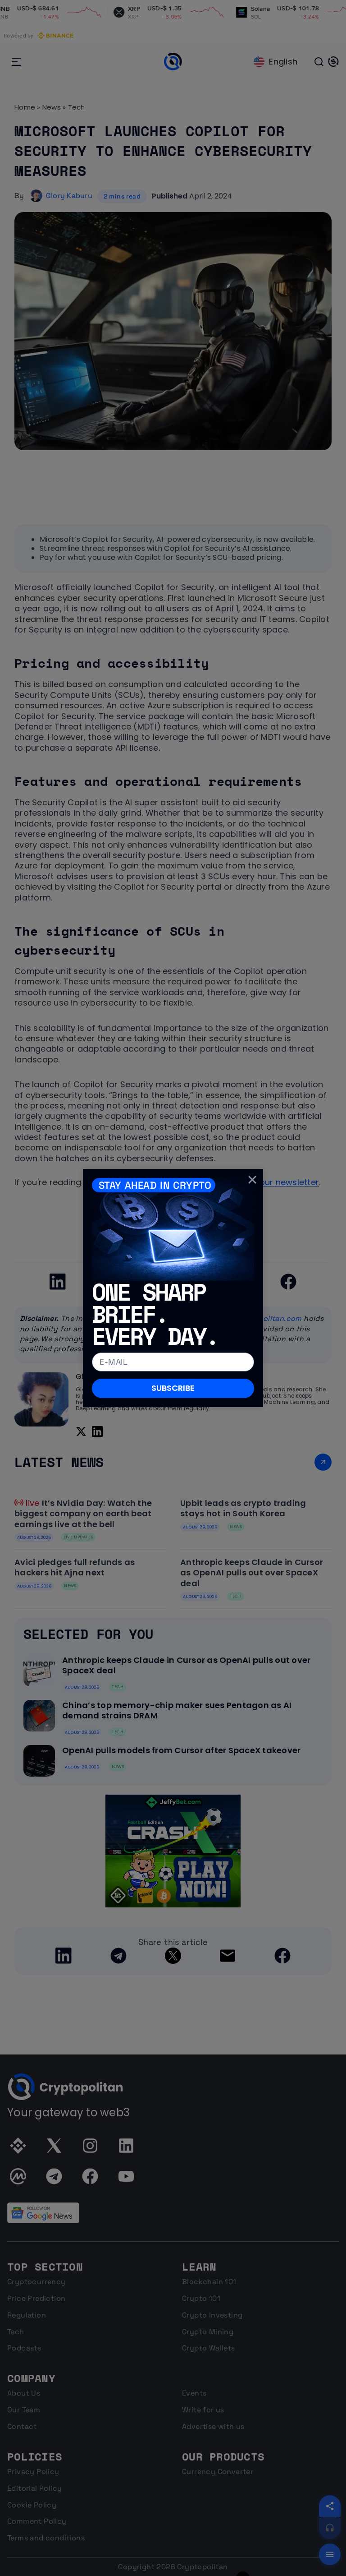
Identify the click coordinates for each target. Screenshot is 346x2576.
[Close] (252, 1180)
